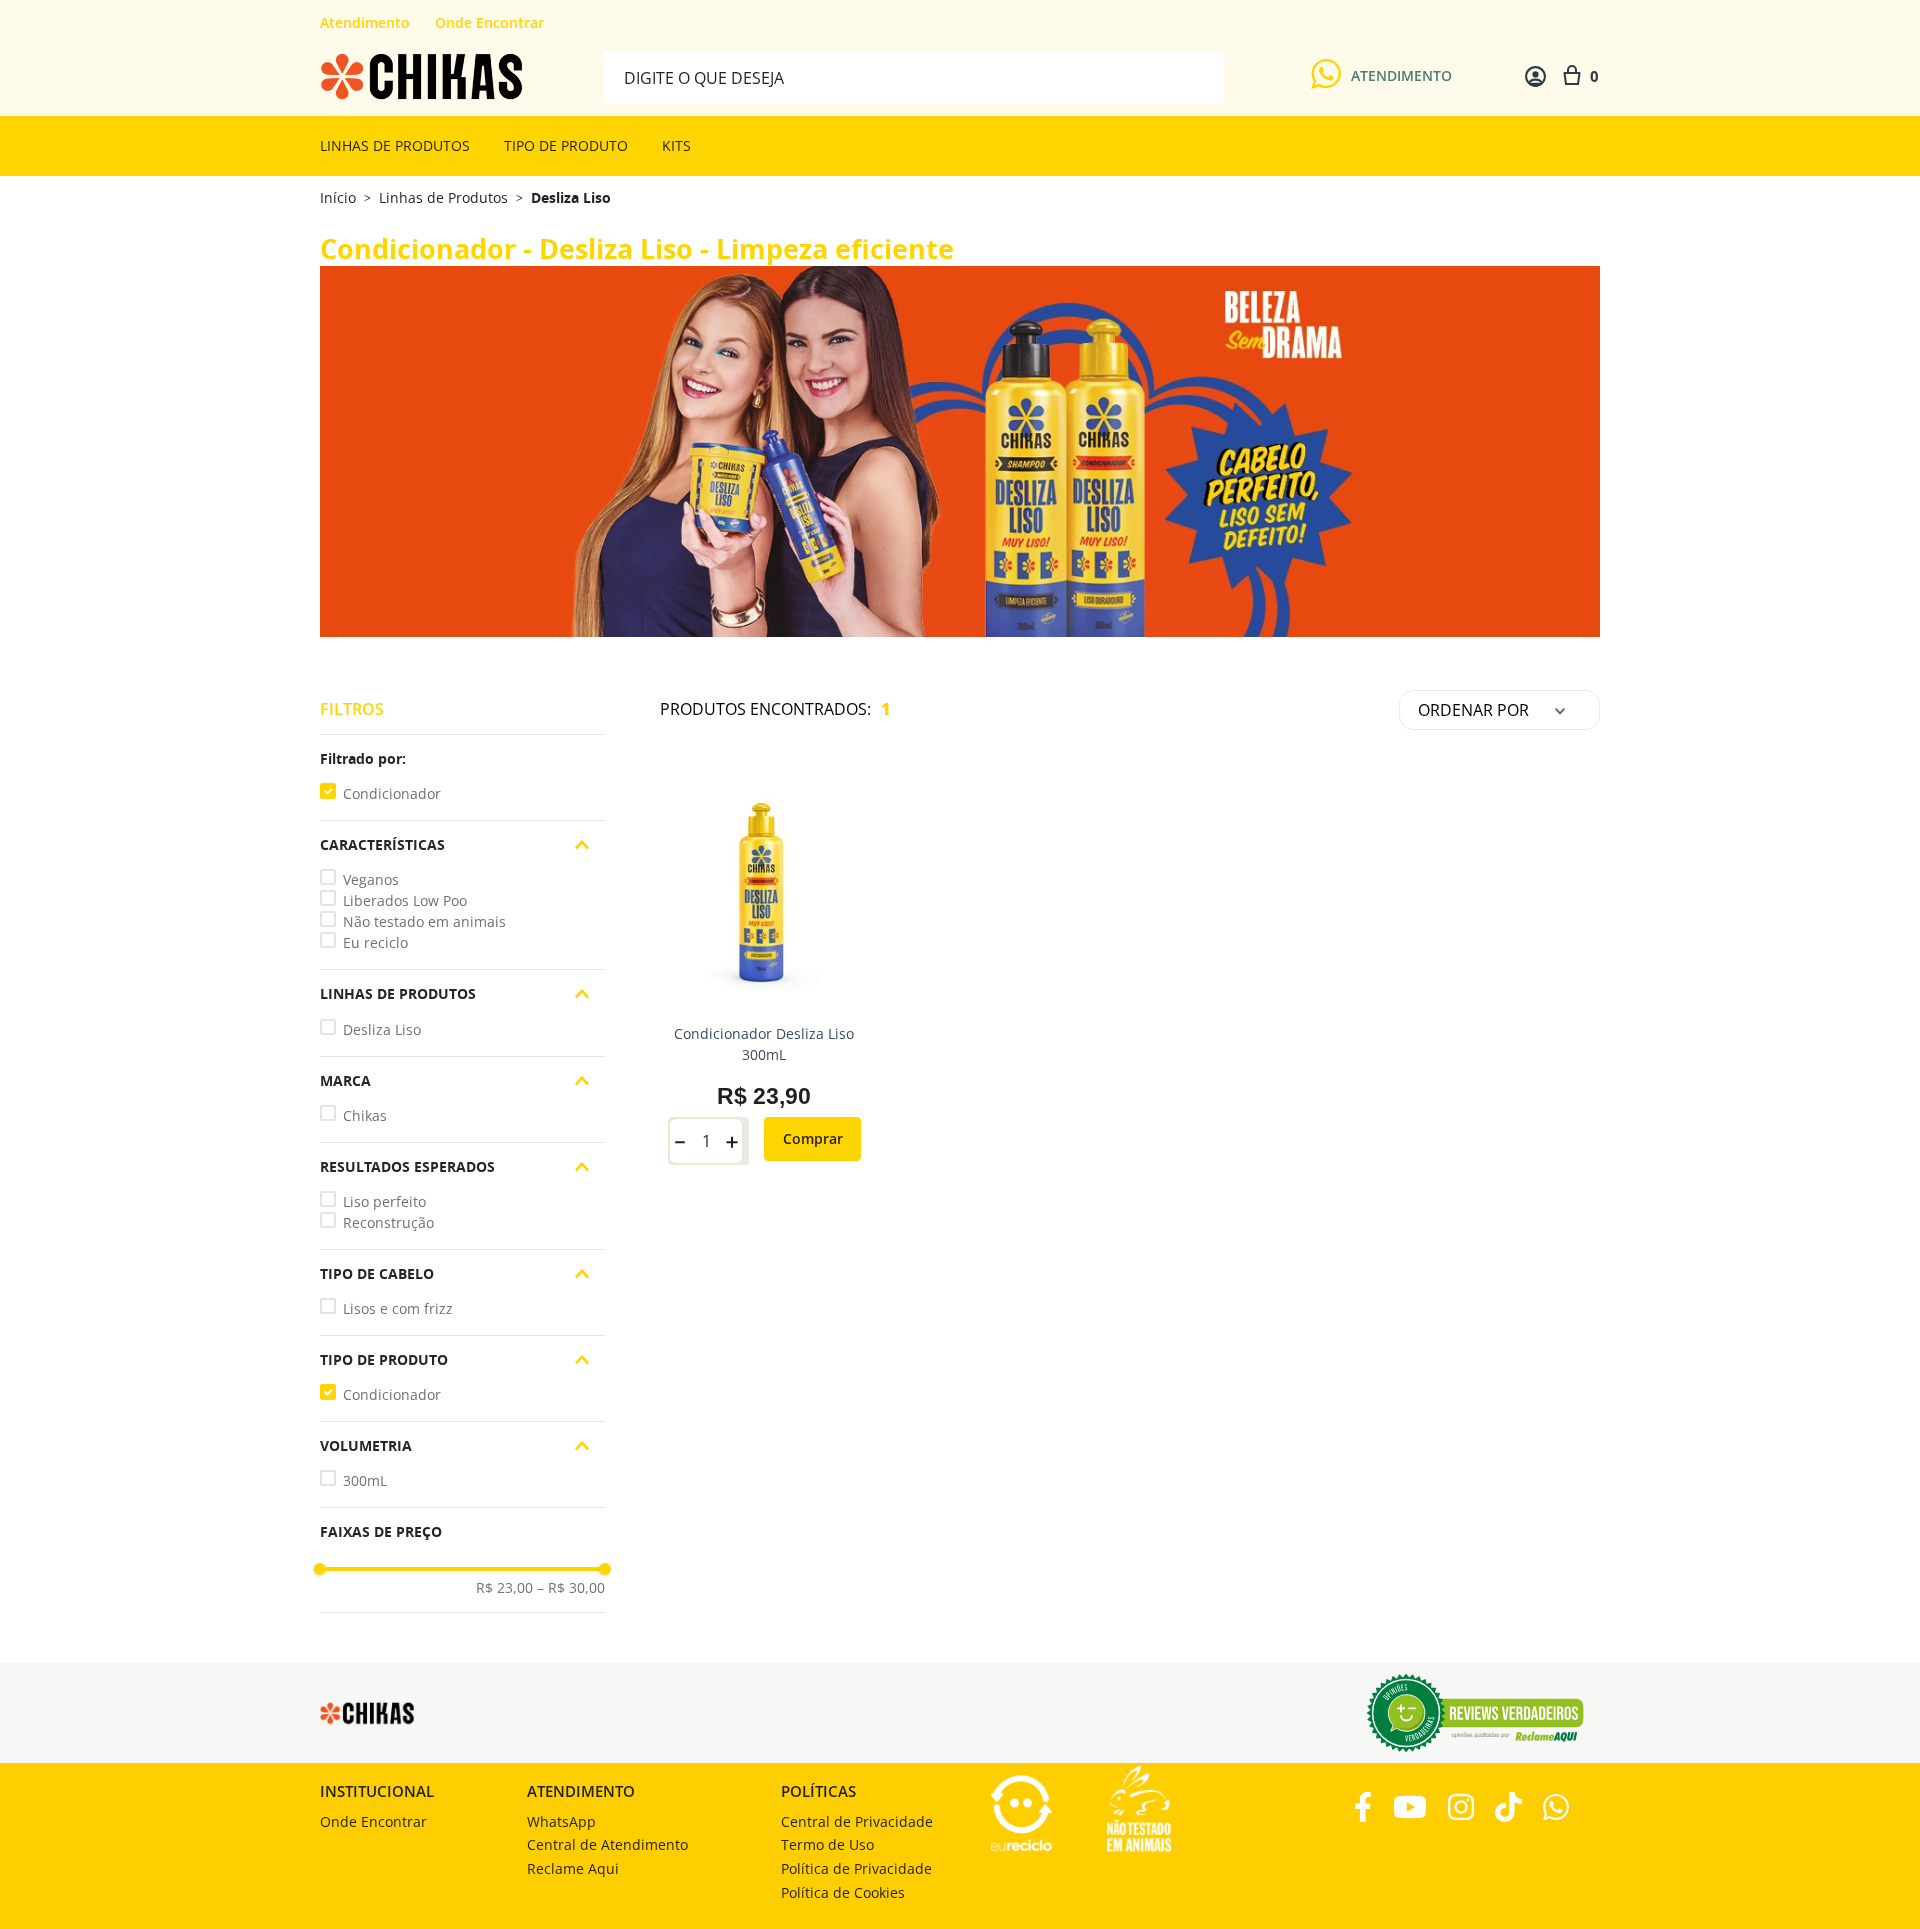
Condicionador (392, 793)
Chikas (365, 1115)
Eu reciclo (375, 942)
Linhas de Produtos (443, 198)
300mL (365, 1480)
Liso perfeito (384, 1201)
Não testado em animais (424, 921)
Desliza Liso (571, 198)
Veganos (371, 879)
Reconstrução (388, 1222)
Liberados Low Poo (405, 900)
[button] (462, 759)
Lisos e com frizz (398, 1308)
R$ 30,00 (571, 1588)
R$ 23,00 (504, 1588)
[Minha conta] (1535, 76)
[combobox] (914, 76)
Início (338, 197)
